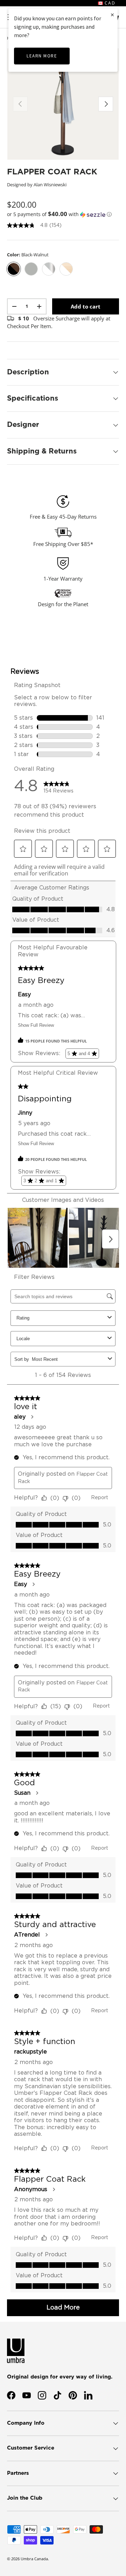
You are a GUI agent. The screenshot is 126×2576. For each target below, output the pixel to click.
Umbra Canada (34, 2559)
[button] (63, 214)
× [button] (112, 15)
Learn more (42, 56)
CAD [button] (109, 3)
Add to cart (86, 306)
